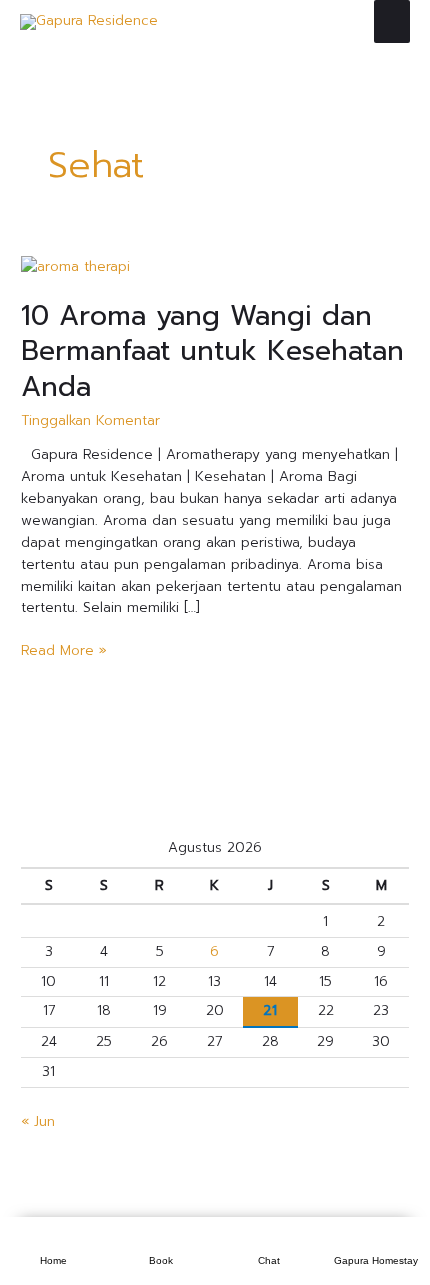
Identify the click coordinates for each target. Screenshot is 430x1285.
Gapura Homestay (376, 1260)
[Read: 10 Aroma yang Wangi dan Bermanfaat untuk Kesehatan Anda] (75, 266)
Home (53, 1260)
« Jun (38, 1121)
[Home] (54, 1241)
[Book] (161, 1241)
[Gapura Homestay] (376, 1241)
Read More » (64, 650)
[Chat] (269, 1241)
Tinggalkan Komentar (90, 420)
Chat (269, 1260)
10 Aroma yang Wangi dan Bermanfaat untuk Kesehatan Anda (212, 351)
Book (161, 1260)
